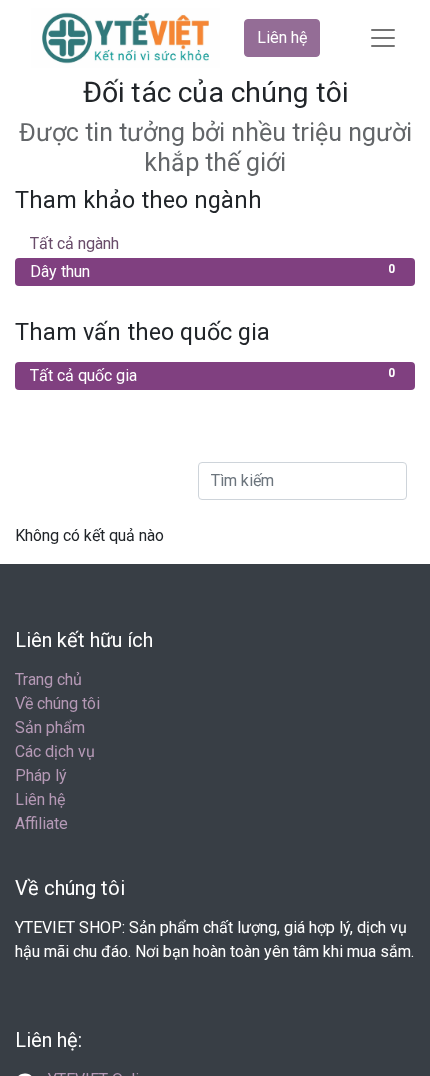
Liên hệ (282, 37)
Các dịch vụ (55, 751)
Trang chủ (48, 679)
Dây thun (212, 271)
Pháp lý (41, 775)
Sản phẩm (50, 727)
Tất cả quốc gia (212, 375)
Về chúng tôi (57, 703)
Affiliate (41, 823)
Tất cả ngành (212, 243)
